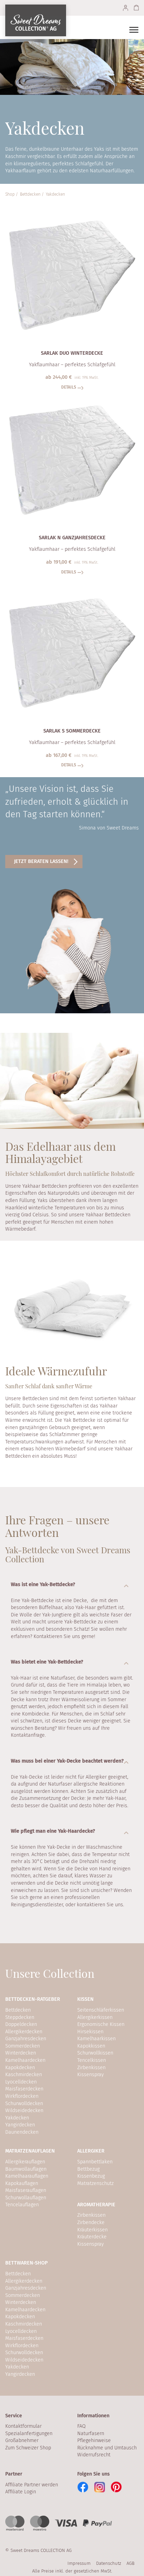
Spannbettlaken (95, 2162)
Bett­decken (30, 194)
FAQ (81, 2426)
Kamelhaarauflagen (27, 2176)
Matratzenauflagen (30, 2151)
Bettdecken (18, 2010)
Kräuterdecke (92, 2237)
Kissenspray (91, 2075)
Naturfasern (91, 2434)
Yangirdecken (20, 2125)
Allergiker (91, 2151)
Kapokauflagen (22, 2183)
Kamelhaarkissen (96, 2039)
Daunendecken (22, 2132)
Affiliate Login (21, 2492)
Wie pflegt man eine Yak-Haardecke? (53, 1831)
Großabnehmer (22, 2440)
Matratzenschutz (95, 2183)
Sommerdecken (23, 2046)
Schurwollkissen (95, 2053)
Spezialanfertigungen (29, 2434)
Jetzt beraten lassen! (41, 861)
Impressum (79, 2563)
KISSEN (85, 1999)
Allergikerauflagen (25, 2162)
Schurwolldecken (24, 2104)
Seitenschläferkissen (101, 2010)
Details (69, 387)
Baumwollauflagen (26, 2169)
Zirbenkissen (91, 2068)
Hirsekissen (90, 2032)
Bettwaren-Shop (27, 2263)
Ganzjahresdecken (26, 2039)
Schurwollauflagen (26, 2198)
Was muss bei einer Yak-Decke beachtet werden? (67, 1761)
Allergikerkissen (95, 2017)
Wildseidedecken (24, 2111)
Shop (10, 194)
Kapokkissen (91, 2046)
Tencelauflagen (22, 2205)
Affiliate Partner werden (32, 2485)
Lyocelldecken (21, 2082)
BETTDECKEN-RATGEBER (33, 1999)
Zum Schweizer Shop (28, 2448)
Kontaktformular (23, 2426)
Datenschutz (109, 2563)
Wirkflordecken (22, 2096)
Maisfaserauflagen (26, 2190)
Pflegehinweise (94, 2440)
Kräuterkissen (92, 2230)
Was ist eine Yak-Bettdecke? (43, 1584)
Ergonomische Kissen (101, 2024)
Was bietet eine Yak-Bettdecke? (47, 1662)
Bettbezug (88, 2169)
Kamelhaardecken (25, 2060)
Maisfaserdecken (24, 2089)
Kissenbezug (91, 2176)
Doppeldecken (21, 2024)
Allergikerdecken (24, 2032)
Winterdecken (21, 2053)
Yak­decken (55, 194)
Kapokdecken (20, 2068)
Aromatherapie (96, 2205)
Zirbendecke (91, 2222)
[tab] (72, 1585)
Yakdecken (17, 2118)
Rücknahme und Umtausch (107, 2448)
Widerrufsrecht (94, 2455)
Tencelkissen (92, 2060)
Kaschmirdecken (24, 2075)
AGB (131, 2563)
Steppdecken (20, 2017)
